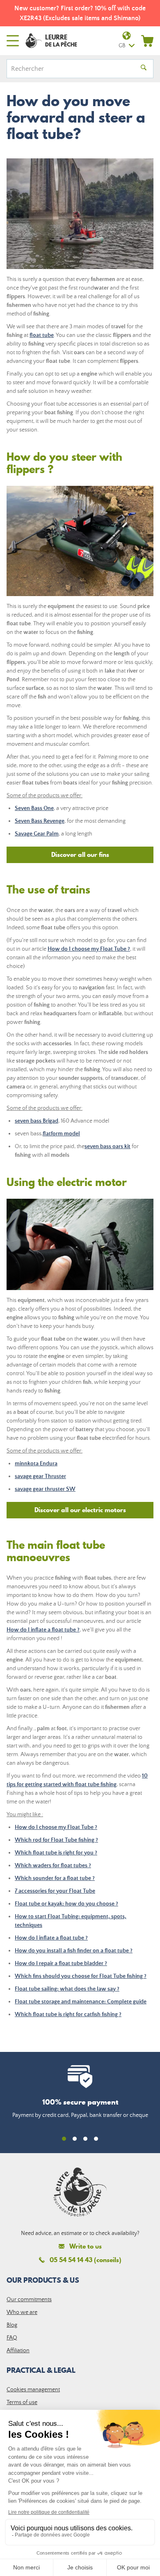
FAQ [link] (12, 2338)
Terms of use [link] (22, 2402)
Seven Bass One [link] (34, 808)
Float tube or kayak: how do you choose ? (66, 1904)
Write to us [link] (86, 2246)
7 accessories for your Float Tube (55, 1891)
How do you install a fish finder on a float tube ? (74, 1951)
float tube (42, 335)
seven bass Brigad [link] (37, 1121)
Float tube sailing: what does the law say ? (67, 1989)
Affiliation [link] (18, 2351)
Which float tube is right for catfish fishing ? (68, 2014)
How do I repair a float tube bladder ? (61, 1963)
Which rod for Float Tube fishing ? (56, 1840)
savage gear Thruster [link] (40, 1476)
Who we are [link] (22, 2312)
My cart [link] (147, 41)
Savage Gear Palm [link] (37, 834)
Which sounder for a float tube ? (55, 1878)
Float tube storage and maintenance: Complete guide (81, 2002)
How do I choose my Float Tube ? (89, 949)
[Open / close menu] (13, 41)
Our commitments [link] (29, 2300)
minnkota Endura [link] (36, 1464)
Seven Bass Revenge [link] (40, 821)
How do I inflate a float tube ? (43, 1630)
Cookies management (33, 2390)
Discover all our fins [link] (80, 854)
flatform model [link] (61, 1134)
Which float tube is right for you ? (56, 1853)
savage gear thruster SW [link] (45, 1489)
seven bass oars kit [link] (107, 1146)
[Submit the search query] (144, 69)
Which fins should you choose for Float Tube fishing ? (81, 1976)
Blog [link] (12, 2325)
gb (122, 46)
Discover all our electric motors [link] (80, 1510)
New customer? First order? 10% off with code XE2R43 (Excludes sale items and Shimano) (80, 13)
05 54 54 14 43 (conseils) (86, 2260)
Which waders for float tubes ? (53, 1866)
